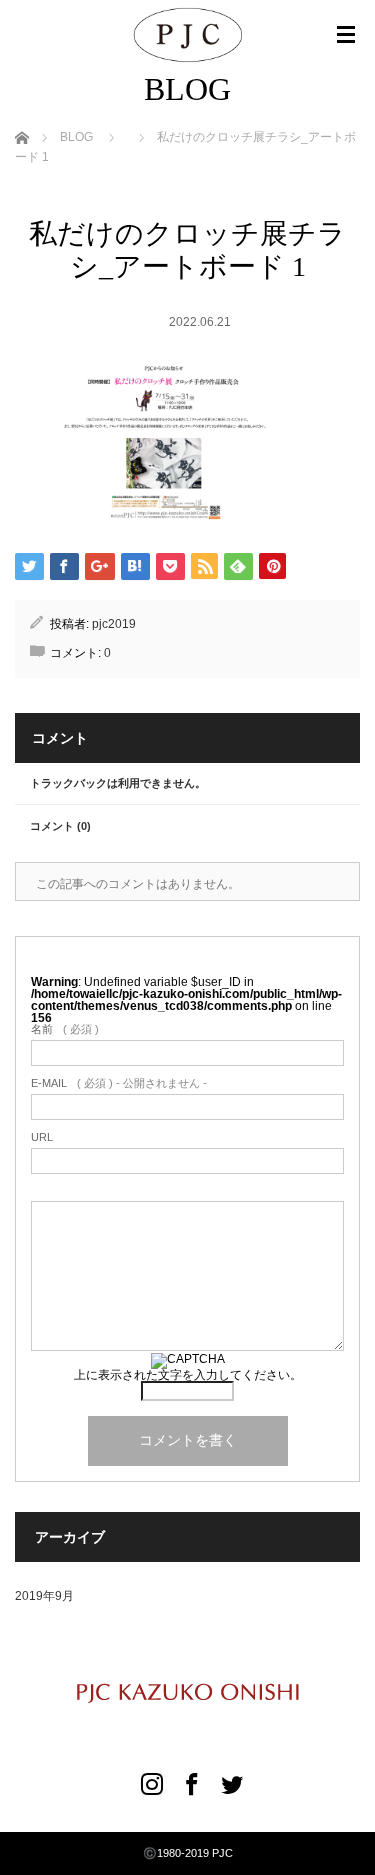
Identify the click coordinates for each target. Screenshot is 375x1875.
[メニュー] (346, 35)
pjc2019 (114, 624)
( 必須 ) (65, 1029)
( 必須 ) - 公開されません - (119, 1083)
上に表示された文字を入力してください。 (188, 1375)
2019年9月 (44, 1596)
